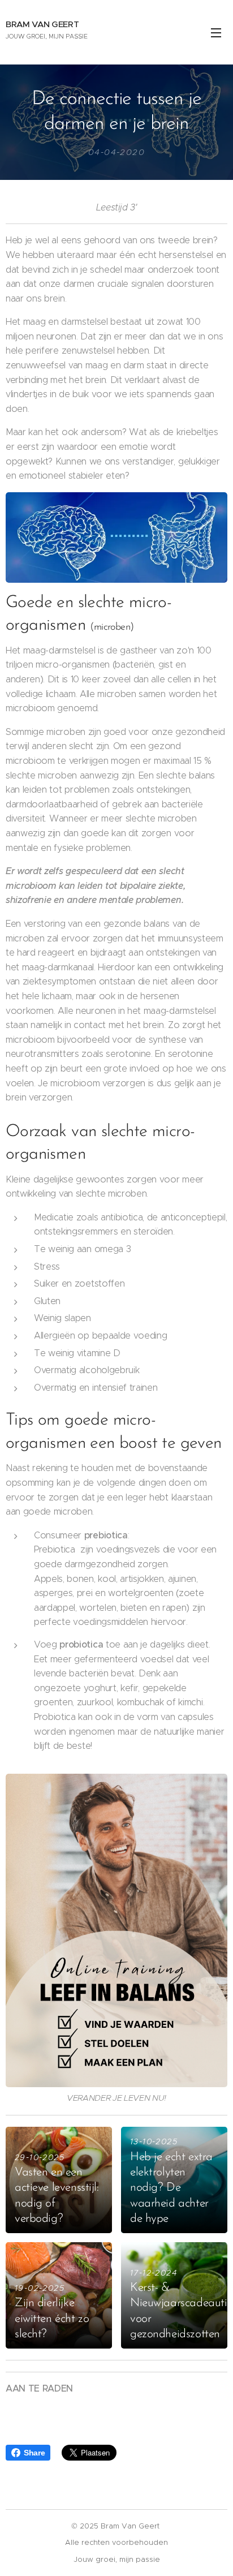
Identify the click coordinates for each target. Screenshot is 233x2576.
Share (34, 2453)
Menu (216, 32)
